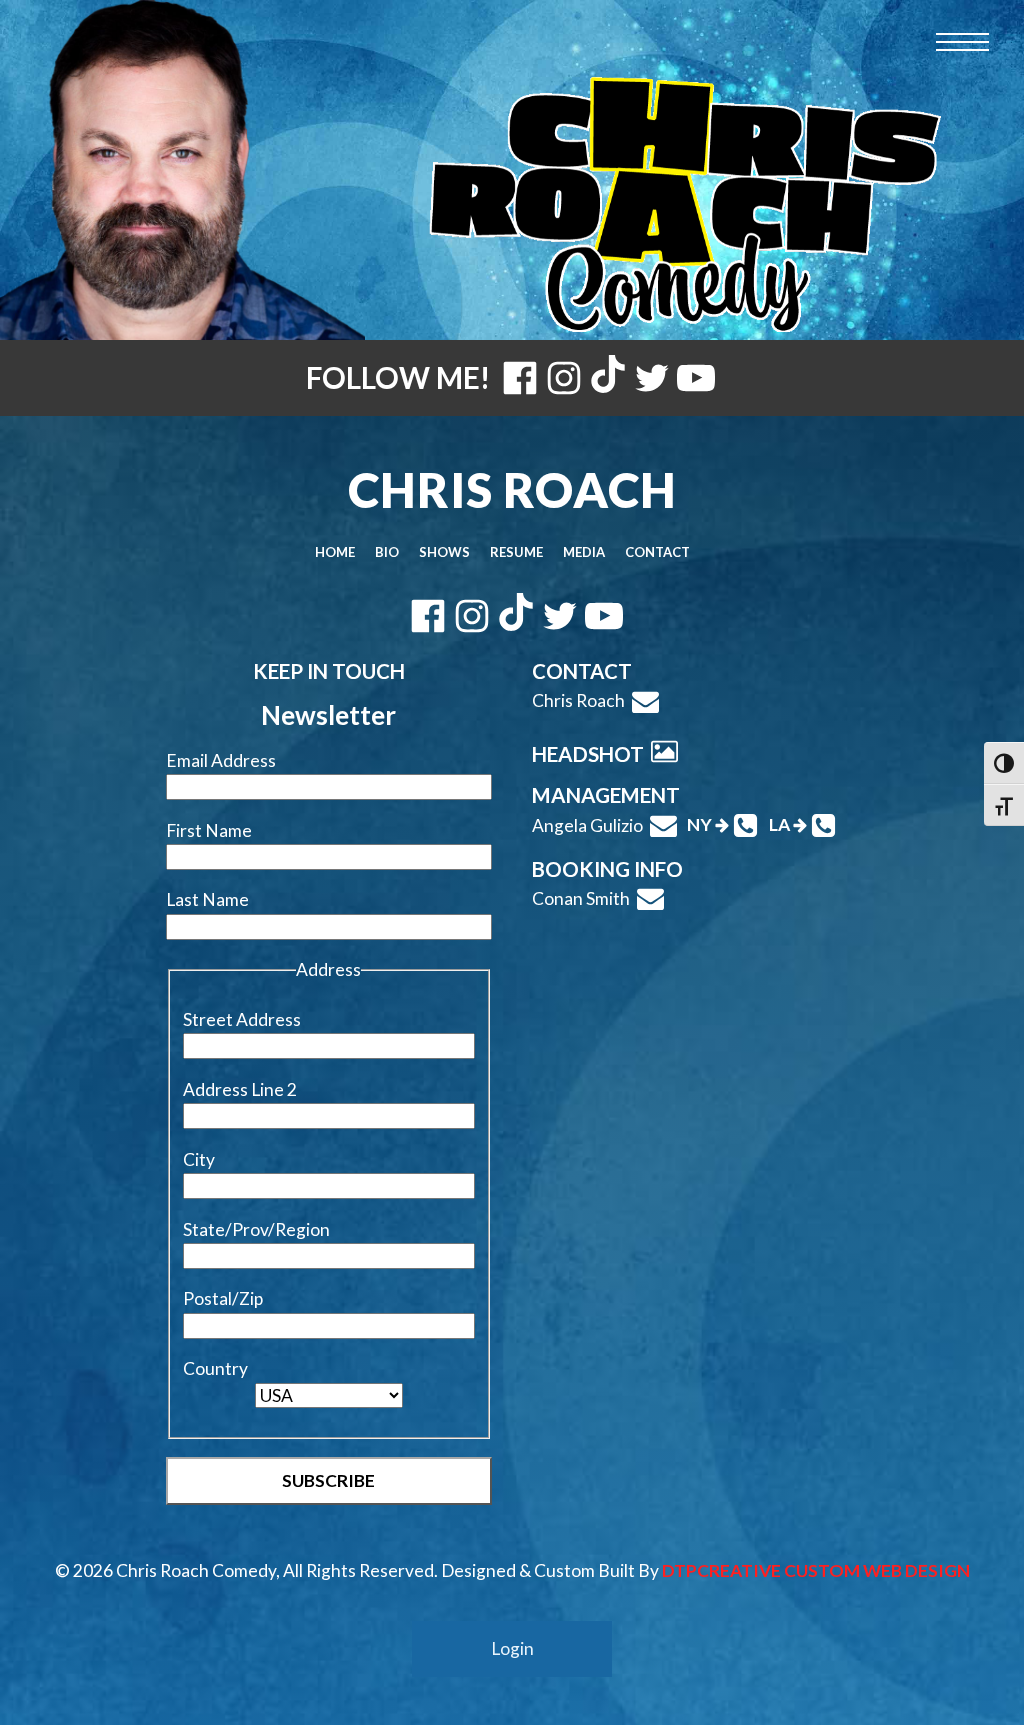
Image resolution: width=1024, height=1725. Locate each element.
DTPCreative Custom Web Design (816, 1570)
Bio (387, 552)
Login (512, 1648)
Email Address (221, 760)
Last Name (207, 899)
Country (215, 1368)
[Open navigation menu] (962, 42)
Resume (516, 552)
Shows (444, 552)
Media (584, 552)
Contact (657, 552)
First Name (209, 830)
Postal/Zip (223, 1298)
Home (335, 552)
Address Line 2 (240, 1089)
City (199, 1159)
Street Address (242, 1019)
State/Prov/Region (256, 1229)
